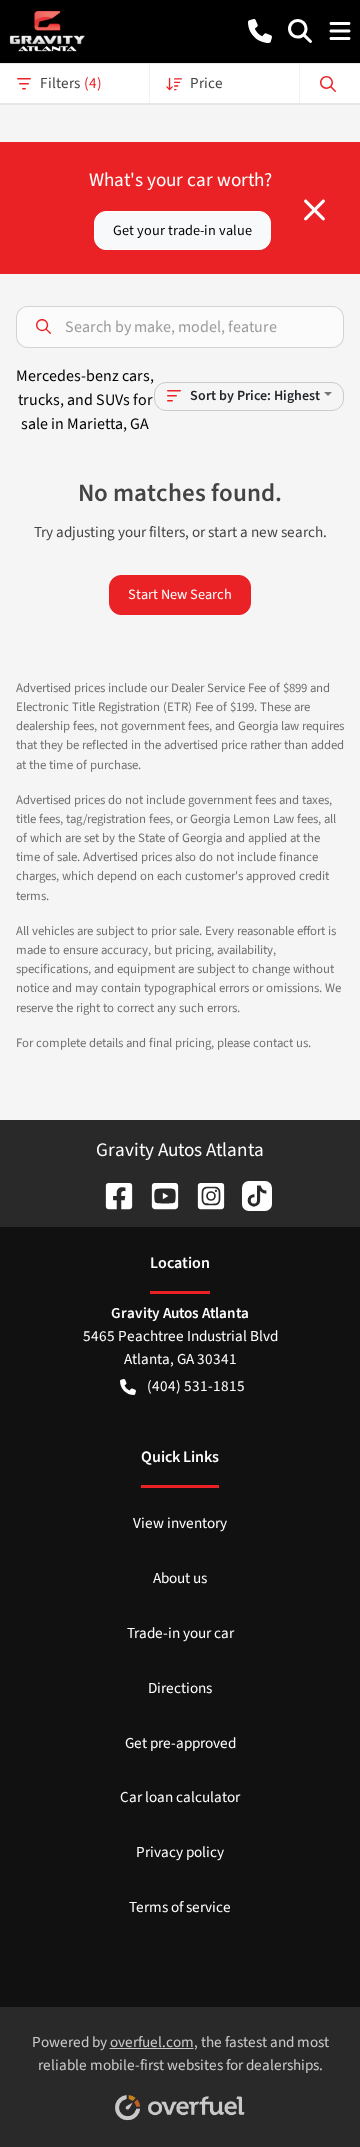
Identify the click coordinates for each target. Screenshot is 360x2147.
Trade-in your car (180, 1633)
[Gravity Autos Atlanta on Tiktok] (249, 1195)
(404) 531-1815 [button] (196, 1386)
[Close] (314, 210)
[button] (260, 31)
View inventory (180, 1523)
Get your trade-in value (182, 230)
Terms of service (180, 1907)
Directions (180, 1688)
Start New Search (180, 594)
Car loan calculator (180, 1797)
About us (180, 1578)
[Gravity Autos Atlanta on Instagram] (203, 1195)
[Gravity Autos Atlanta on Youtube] (157, 1195)
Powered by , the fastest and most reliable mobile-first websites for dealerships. (180, 2053)
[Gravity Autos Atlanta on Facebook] (111, 1195)
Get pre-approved (180, 1743)
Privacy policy (180, 1852)
